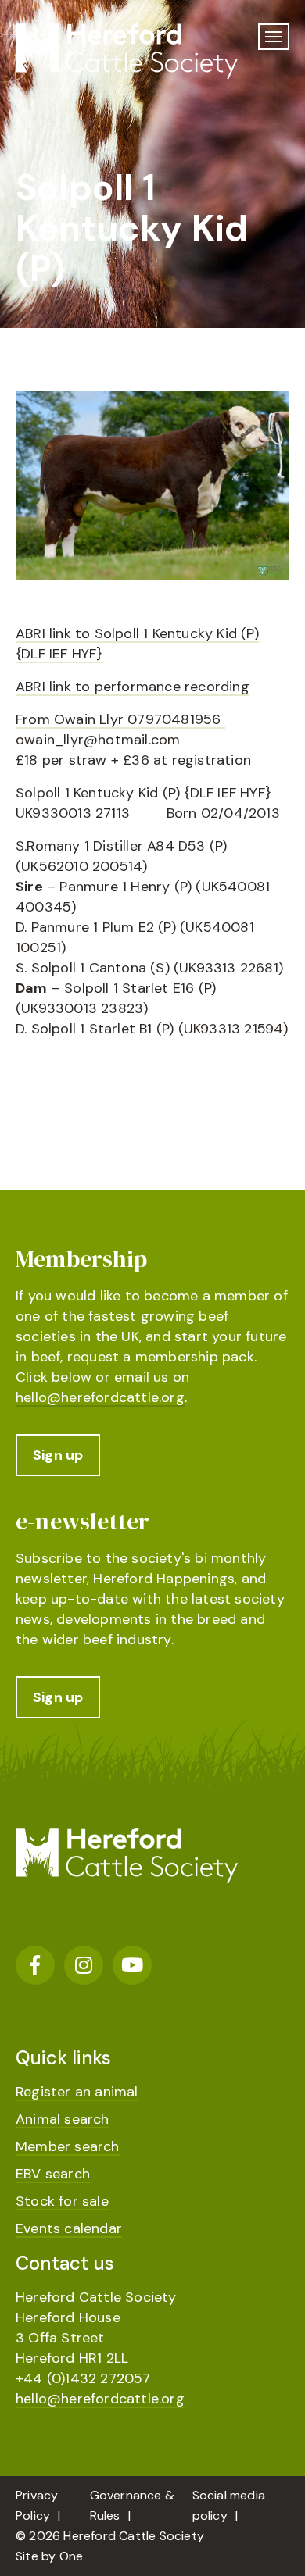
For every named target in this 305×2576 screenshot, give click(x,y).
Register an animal (77, 2092)
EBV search (53, 2174)
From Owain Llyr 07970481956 (120, 719)
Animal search (63, 2119)
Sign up (58, 1455)
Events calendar (69, 2228)
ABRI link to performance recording (133, 687)
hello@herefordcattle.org (100, 1397)
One (72, 2556)
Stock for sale (62, 2201)
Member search (68, 2146)
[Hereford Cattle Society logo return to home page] (127, 51)
